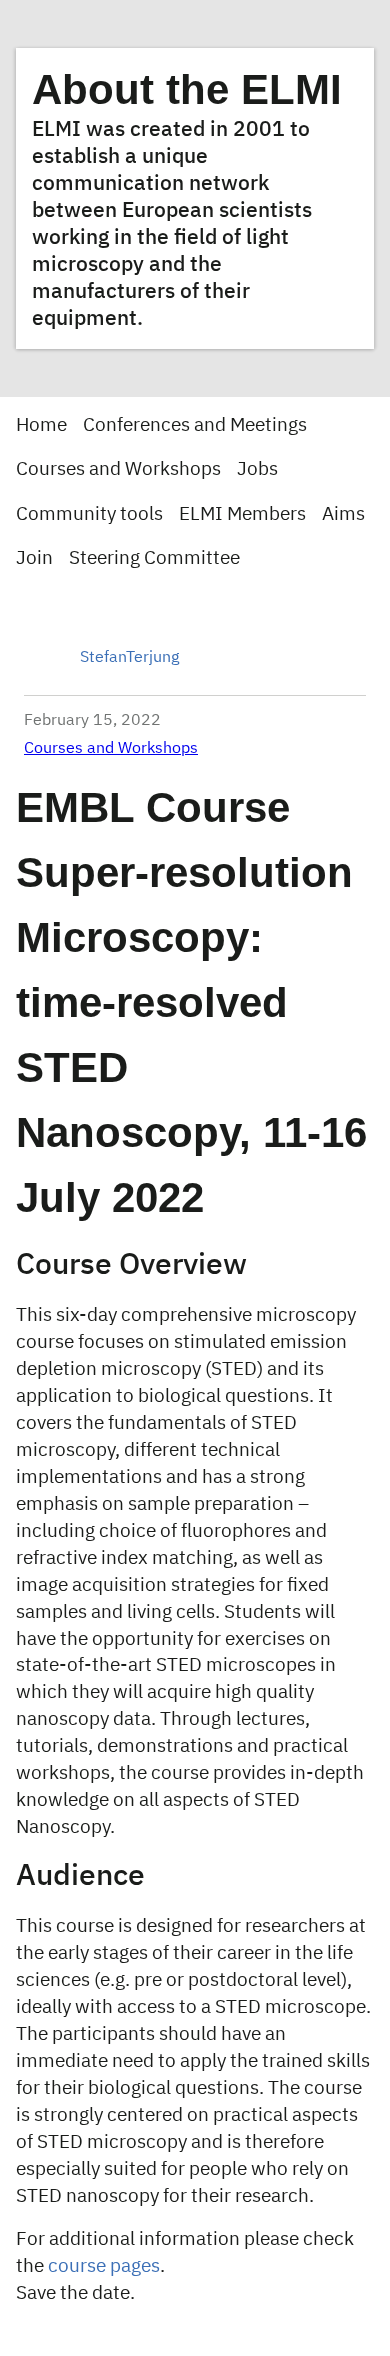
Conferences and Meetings (195, 425)
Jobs (257, 469)
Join (34, 558)
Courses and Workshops (118, 469)
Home (41, 425)
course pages (104, 2266)
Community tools (89, 514)
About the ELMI (187, 89)
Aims (343, 514)
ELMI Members (242, 514)
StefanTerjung (129, 658)
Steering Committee (154, 558)
